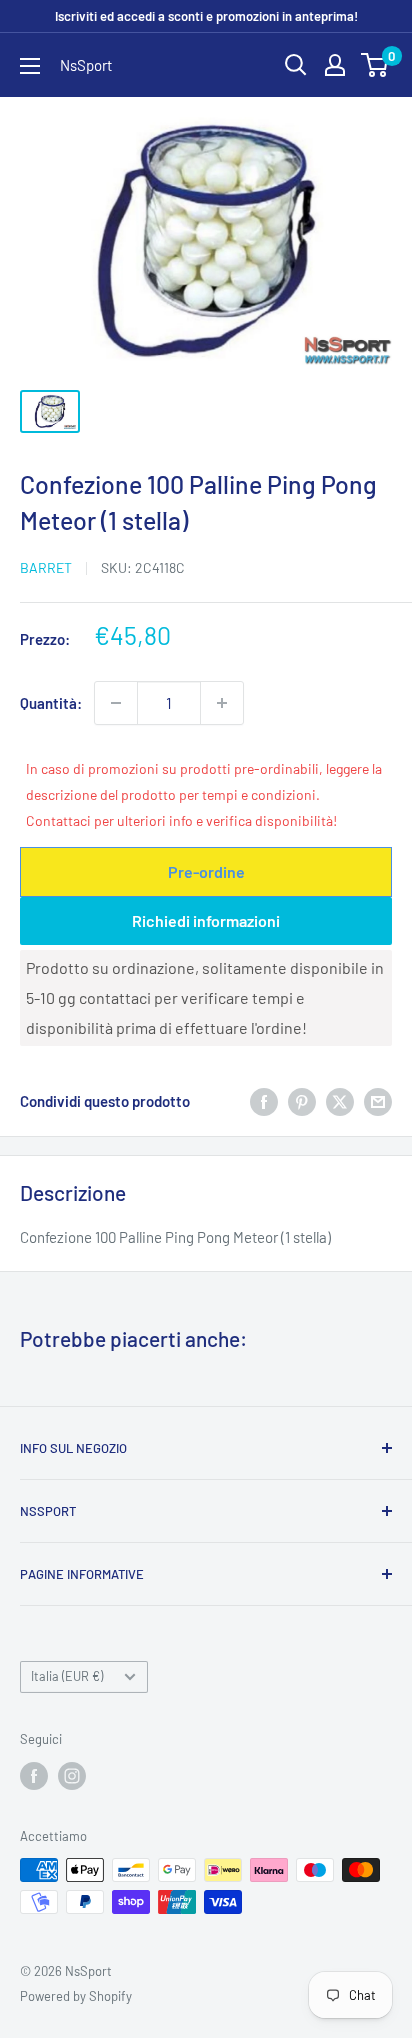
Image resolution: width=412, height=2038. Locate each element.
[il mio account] (335, 65)
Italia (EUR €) (67, 1676)
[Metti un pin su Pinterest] (302, 1101)
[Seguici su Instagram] (72, 1776)
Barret (46, 567)
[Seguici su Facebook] (34, 1776)
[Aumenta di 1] (222, 703)
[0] (375, 65)
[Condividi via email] (378, 1101)
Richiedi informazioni (206, 920)
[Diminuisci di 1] (116, 703)
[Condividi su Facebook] (264, 1101)
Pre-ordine (206, 871)
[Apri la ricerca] (296, 65)
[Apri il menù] (30, 66)
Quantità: (51, 703)
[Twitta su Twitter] (340, 1101)
